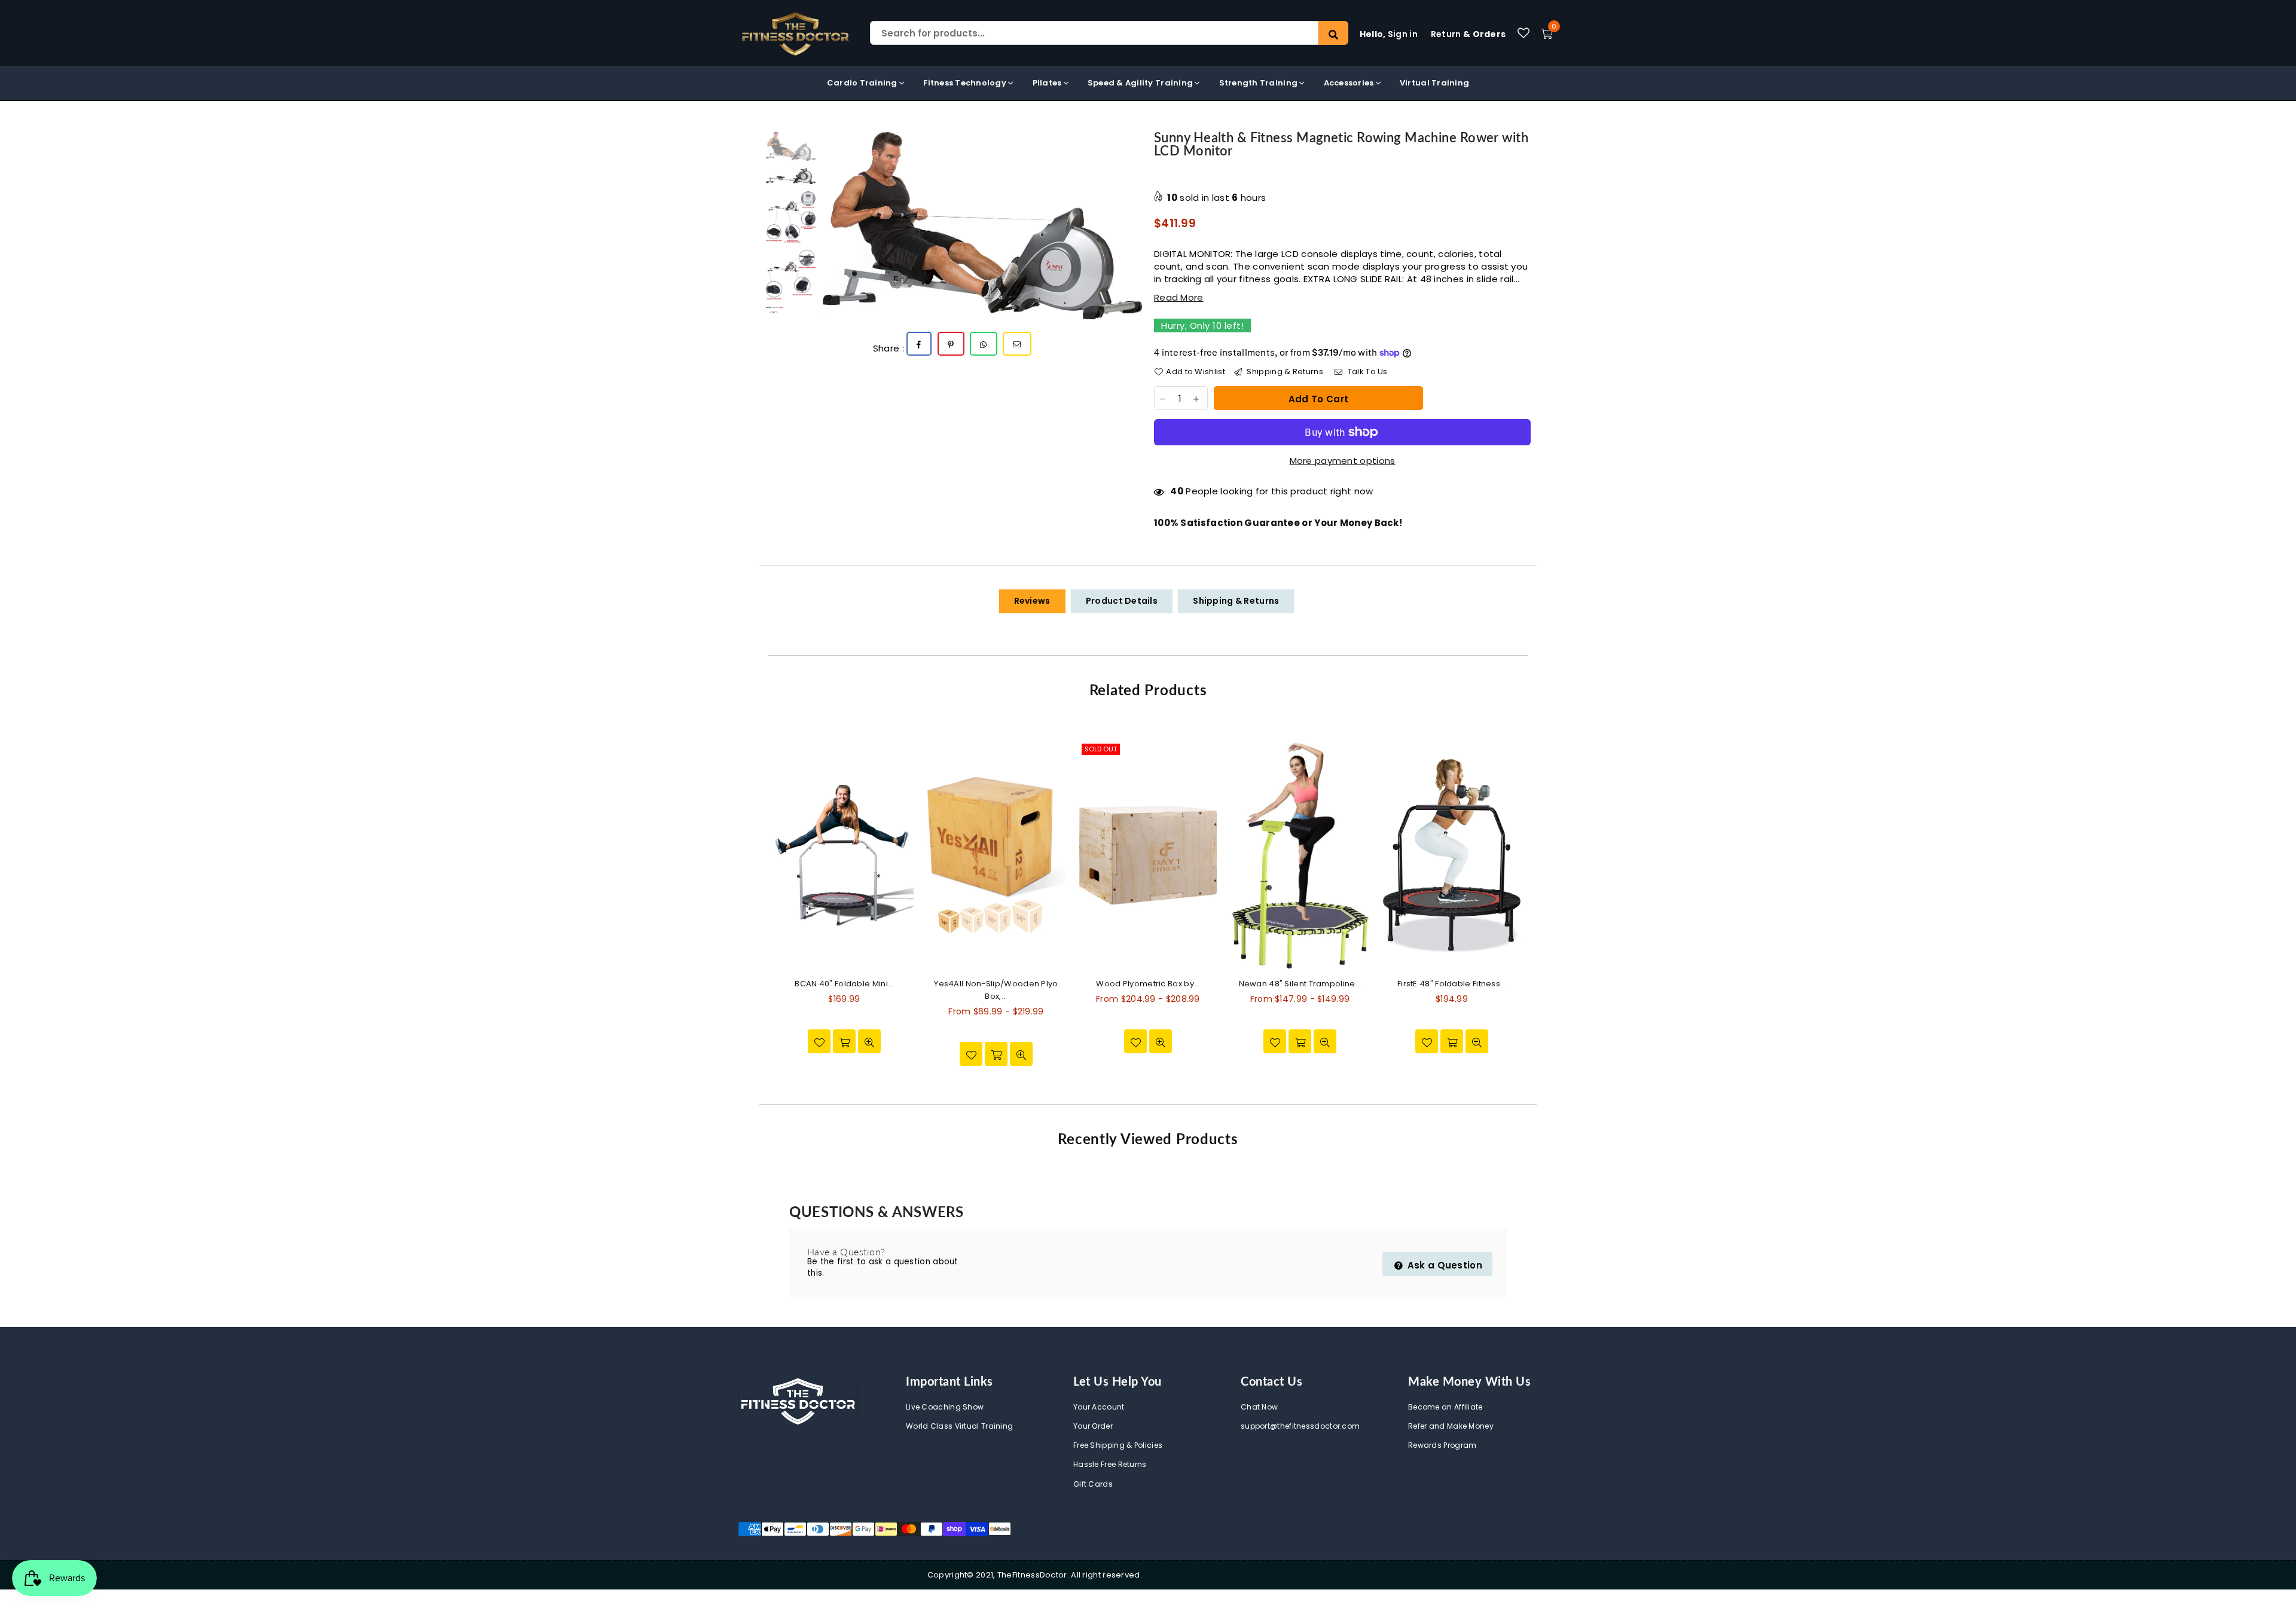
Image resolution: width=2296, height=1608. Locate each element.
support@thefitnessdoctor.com (1300, 1426)
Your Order (1093, 1426)
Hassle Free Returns (1110, 1464)
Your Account (1099, 1407)
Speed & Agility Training (1141, 83)
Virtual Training (1434, 83)
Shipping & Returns (1284, 372)
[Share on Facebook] (919, 344)
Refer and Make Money (1451, 1426)
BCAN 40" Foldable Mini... (844, 984)
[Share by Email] (1017, 344)
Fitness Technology (966, 83)
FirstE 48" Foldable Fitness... (1452, 984)
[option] (982, 225)
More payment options (1343, 461)
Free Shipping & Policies (1118, 1445)
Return (1468, 34)
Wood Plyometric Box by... (1148, 984)
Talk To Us (1366, 372)
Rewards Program (1442, 1445)
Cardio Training (863, 83)
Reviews (1032, 601)
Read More (1179, 297)
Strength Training (1260, 83)
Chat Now (1259, 1407)
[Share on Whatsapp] (984, 344)
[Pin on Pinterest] (951, 344)
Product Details (1122, 601)
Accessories (1350, 83)
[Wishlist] (1523, 33)
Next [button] (1132, 226)
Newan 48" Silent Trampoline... (1300, 984)
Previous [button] (833, 226)
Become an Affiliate (1445, 1407)
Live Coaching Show (945, 1407)
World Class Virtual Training (959, 1426)
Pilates (1048, 83)
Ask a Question (1444, 1265)
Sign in (1389, 34)
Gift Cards (1093, 1484)
